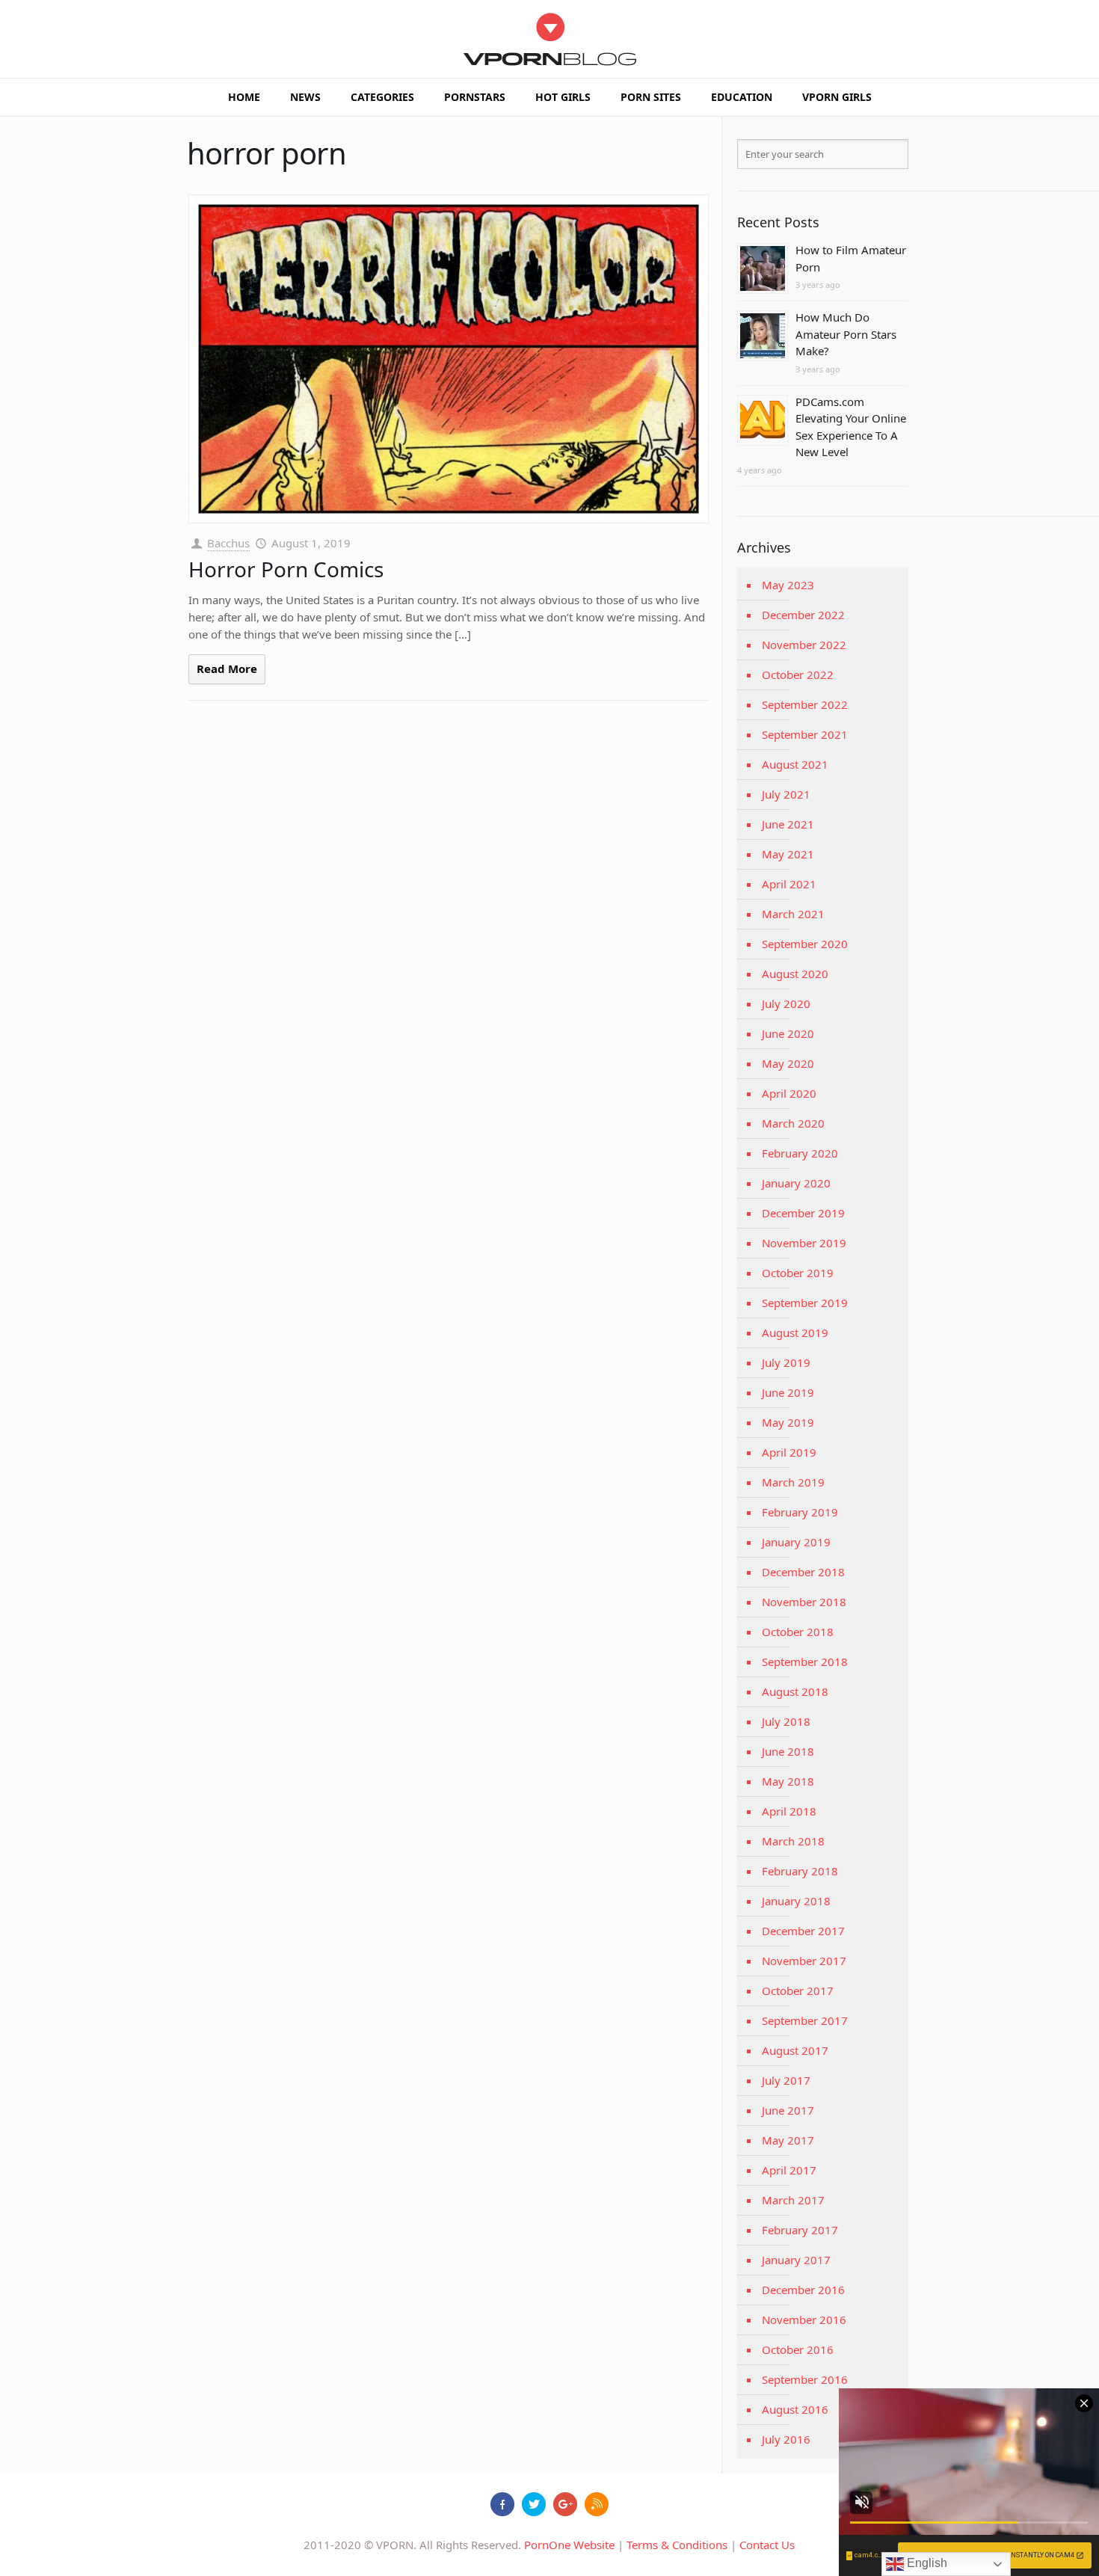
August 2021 (795, 764)
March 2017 (793, 2200)
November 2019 (804, 1243)
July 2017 (786, 2080)
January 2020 (796, 1183)
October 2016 (798, 2349)
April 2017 (789, 2170)
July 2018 (786, 1721)
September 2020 (805, 944)
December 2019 (803, 1213)
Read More (227, 668)
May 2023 (788, 585)
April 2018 (789, 1811)
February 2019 (800, 1512)
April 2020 (789, 1093)
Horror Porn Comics (286, 569)
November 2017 (804, 1961)
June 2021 (788, 824)
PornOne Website (569, 2545)
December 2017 (803, 1931)
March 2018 (793, 1841)
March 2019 (793, 1482)
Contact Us (767, 2545)
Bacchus (228, 543)
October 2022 (798, 674)
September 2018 (805, 1662)
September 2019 (805, 1303)
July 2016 (786, 2439)
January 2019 (796, 1542)
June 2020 (788, 1033)
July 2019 (786, 1362)
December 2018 (803, 1572)
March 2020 (793, 1123)
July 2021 (786, 794)
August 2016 (795, 2409)
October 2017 (798, 1991)
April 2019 (789, 1452)
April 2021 (789, 884)
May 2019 (788, 1422)
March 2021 (793, 914)
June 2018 (788, 1751)
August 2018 (795, 1691)
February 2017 (800, 2230)
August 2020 (795, 974)
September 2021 (805, 734)
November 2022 (804, 645)
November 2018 (804, 1602)
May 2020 (788, 1063)
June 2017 (788, 2110)
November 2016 (804, 2320)
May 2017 (788, 2140)
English (926, 2563)
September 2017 (805, 2020)
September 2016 (805, 2379)
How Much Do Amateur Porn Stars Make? (846, 334)
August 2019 (795, 1332)
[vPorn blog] (550, 39)
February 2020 (800, 1153)
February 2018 (800, 1871)
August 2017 (795, 2050)
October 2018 (798, 1632)
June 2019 (788, 1392)
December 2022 (803, 615)
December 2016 (803, 2290)
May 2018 (788, 1781)
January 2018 (796, 1901)
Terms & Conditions (677, 2545)
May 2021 (788, 854)
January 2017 (796, 2260)
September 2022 (805, 704)
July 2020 (786, 1003)
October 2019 (798, 1273)
